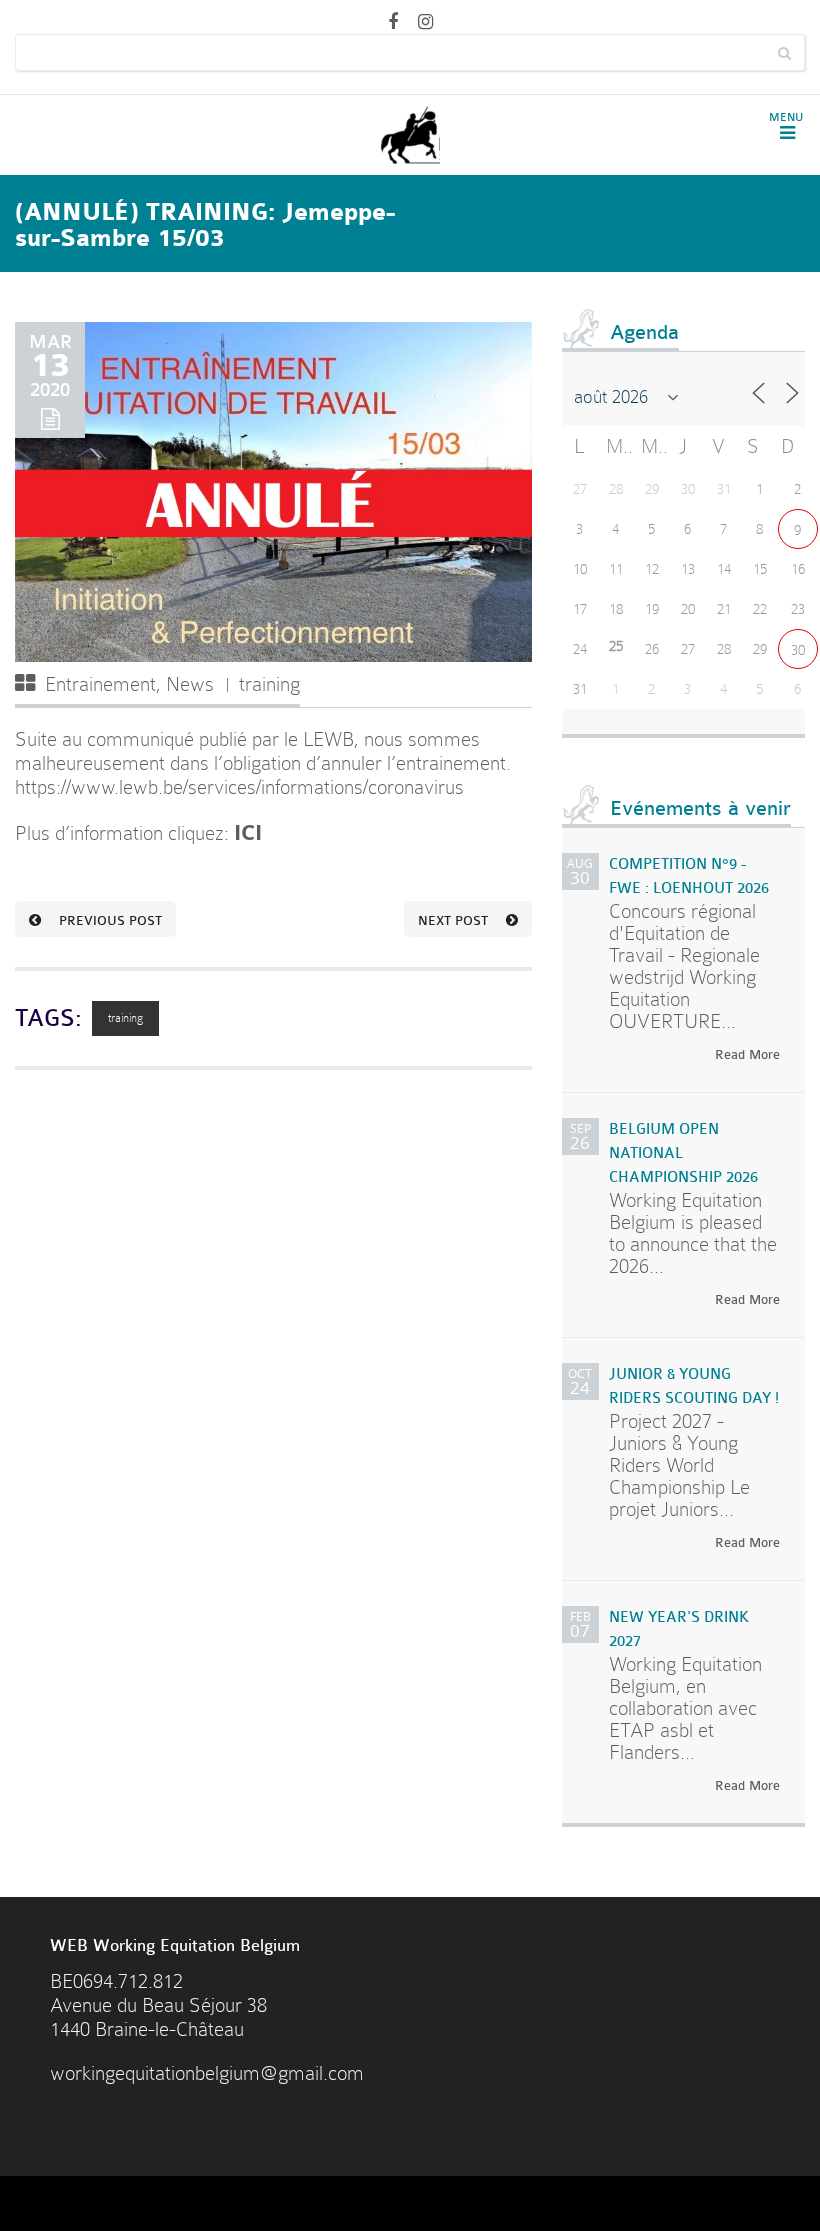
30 (798, 650)
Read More (747, 1054)
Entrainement (100, 684)
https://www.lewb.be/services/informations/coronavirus (239, 787)
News (190, 684)
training (269, 684)
